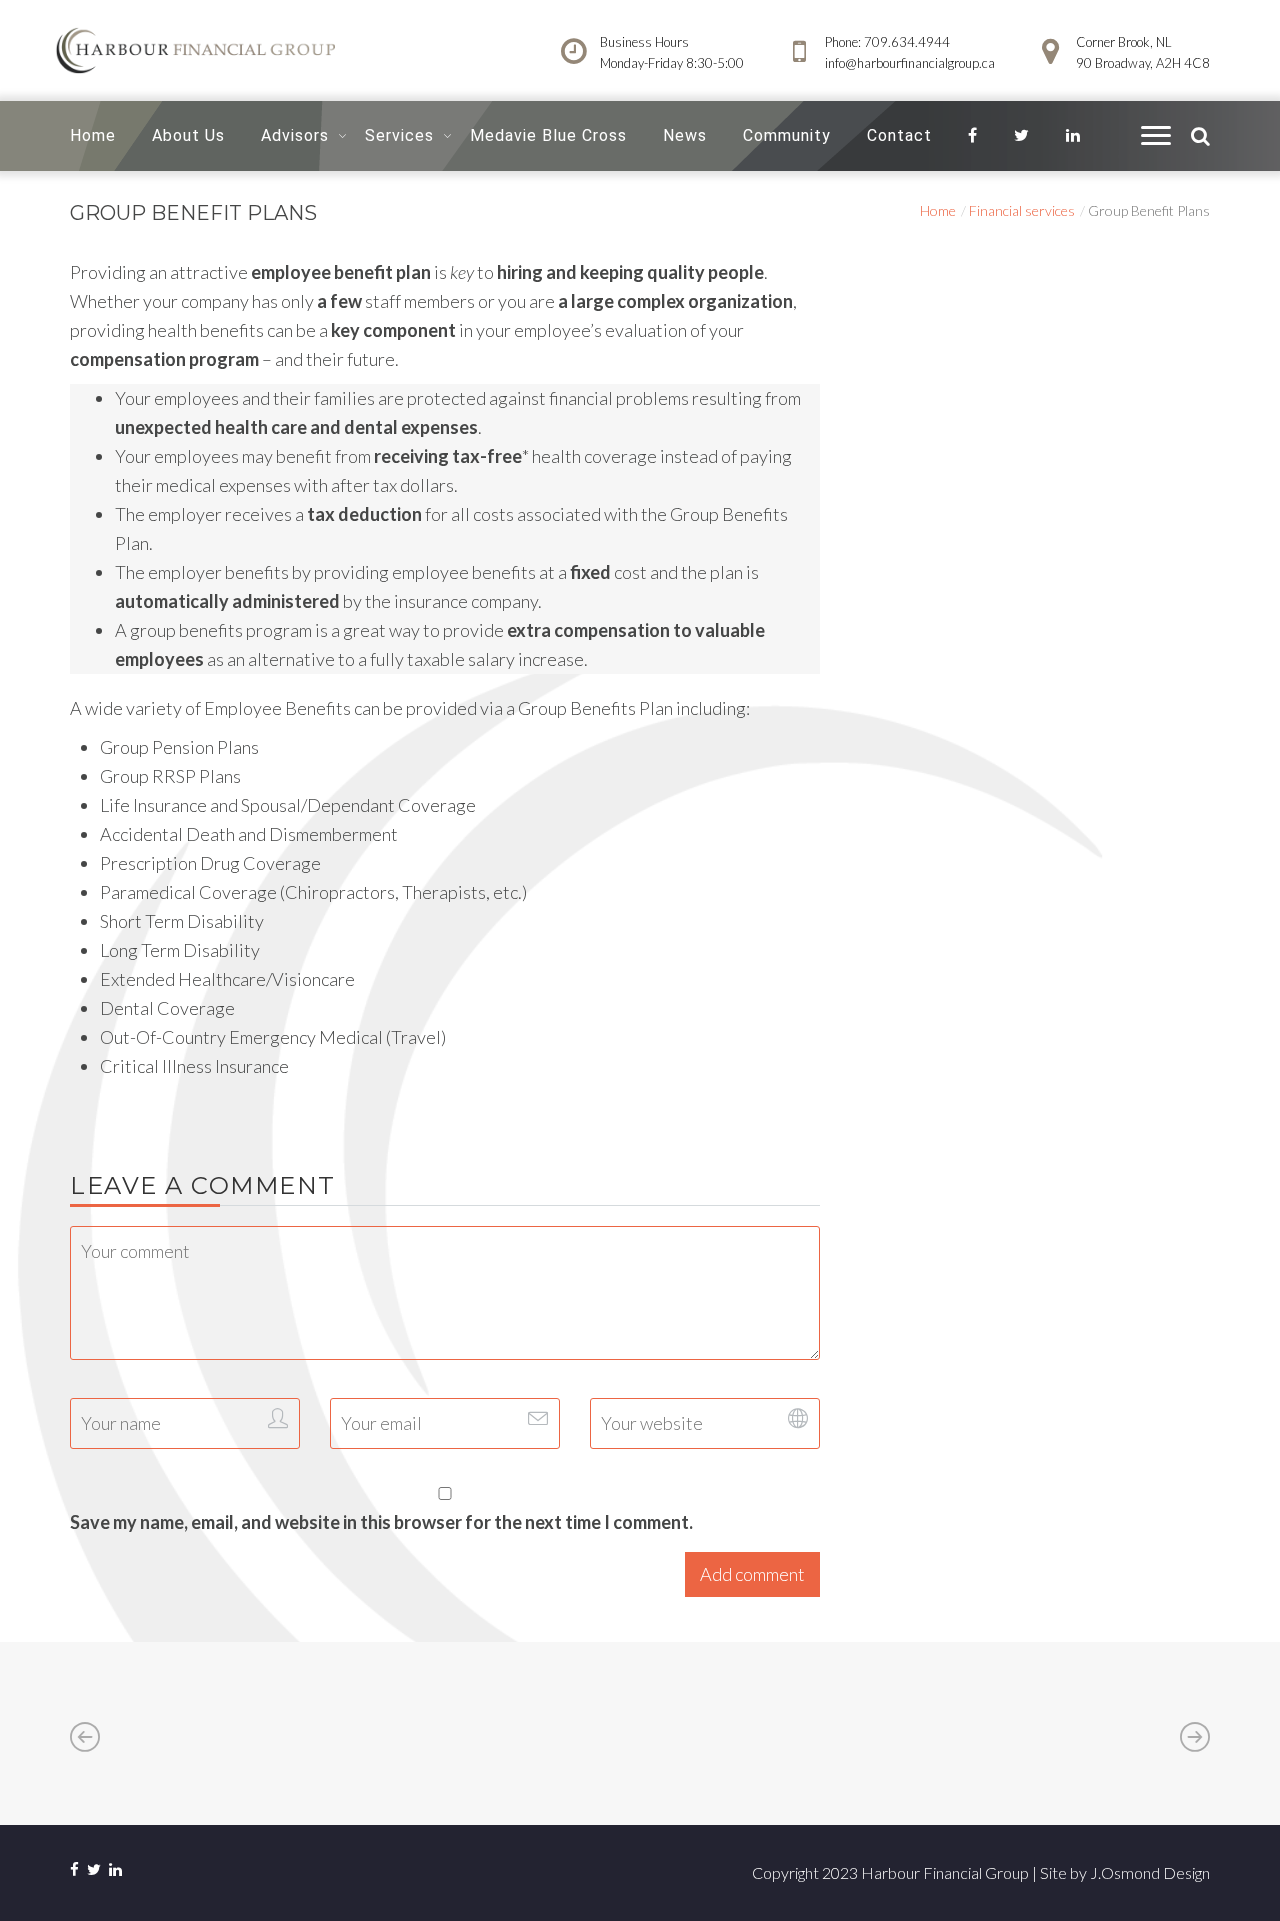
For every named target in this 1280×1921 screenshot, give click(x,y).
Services (399, 135)
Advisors (295, 135)
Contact (899, 135)
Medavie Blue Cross (548, 135)
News (685, 135)
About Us (188, 135)
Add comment (752, 1574)
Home (93, 135)
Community (787, 135)
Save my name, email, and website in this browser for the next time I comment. (381, 1522)
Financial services (1022, 210)
